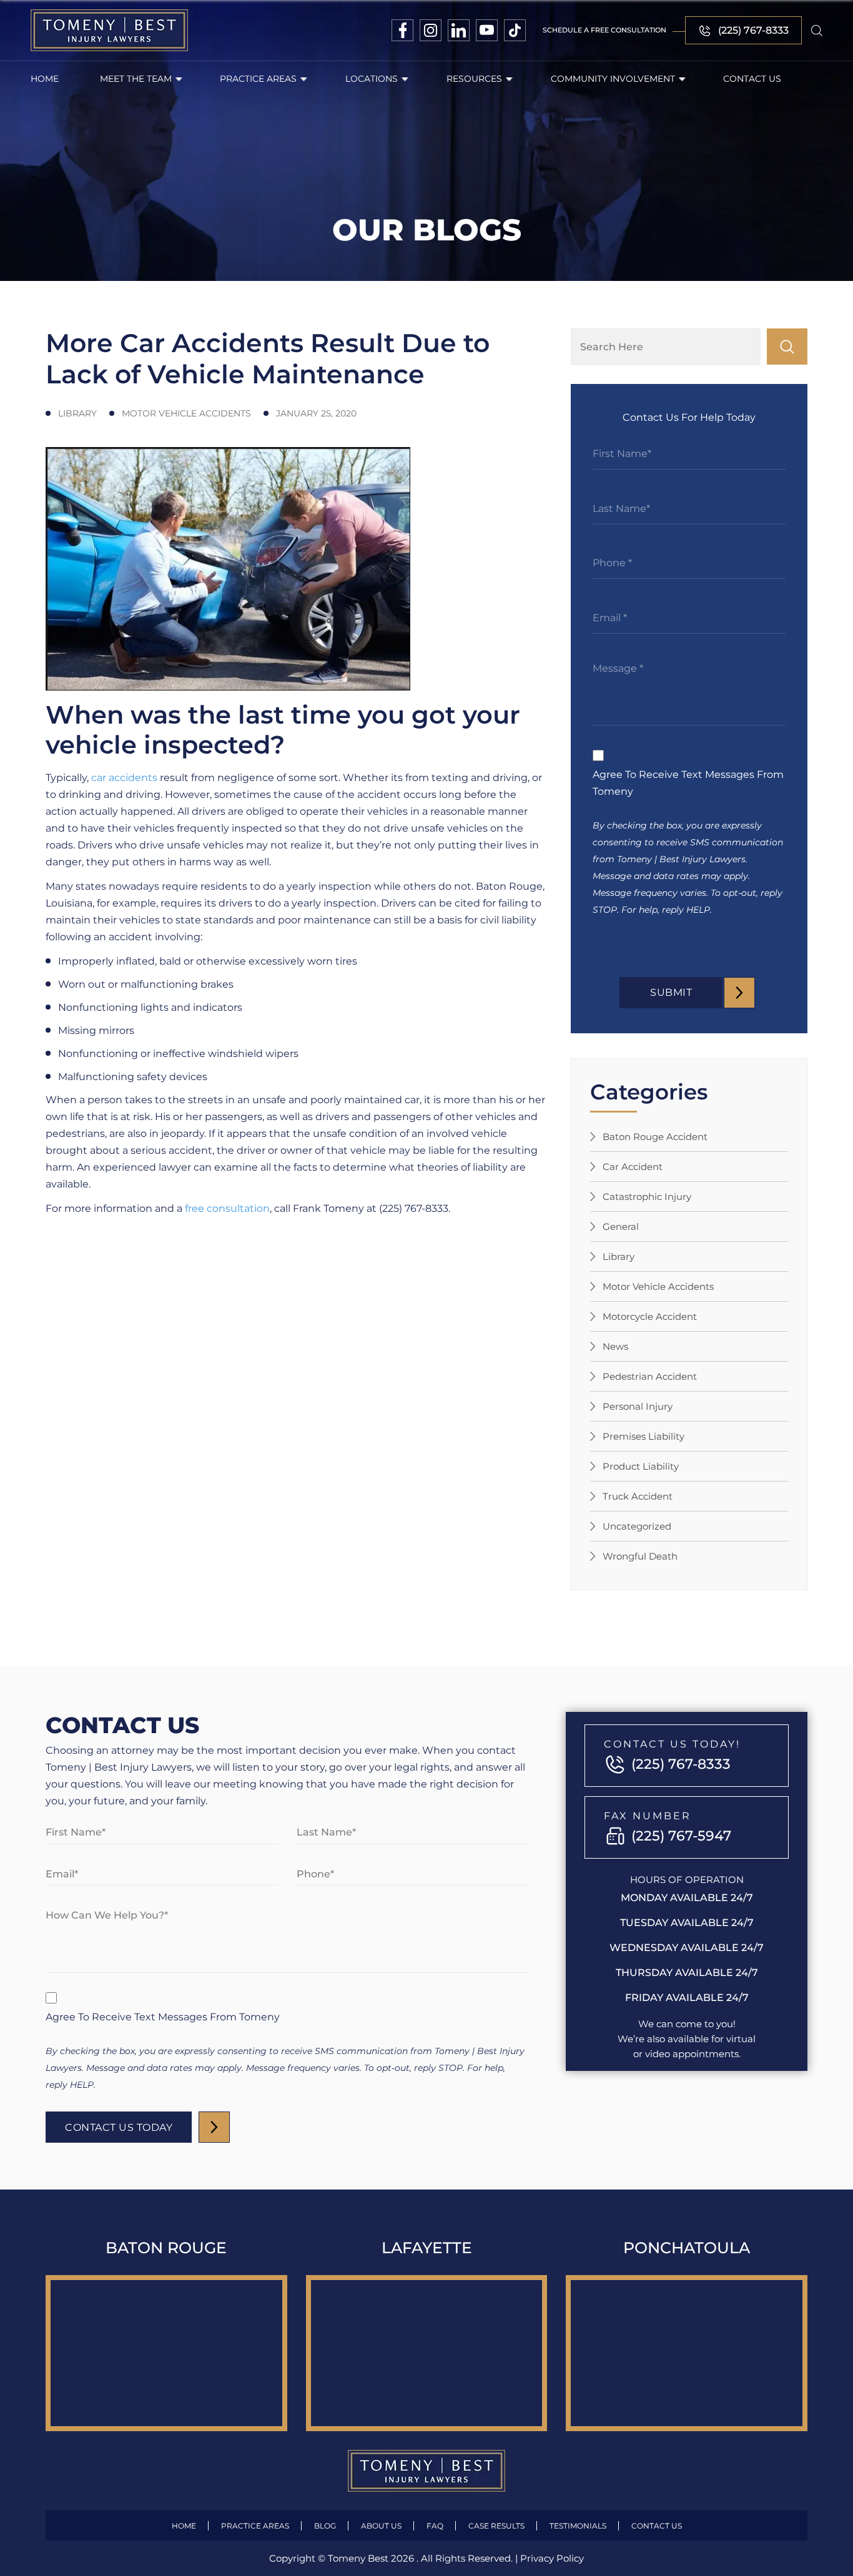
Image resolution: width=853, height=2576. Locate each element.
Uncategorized (637, 1526)
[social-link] (402, 30)
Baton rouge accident (655, 1137)
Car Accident (633, 1167)
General (621, 1227)
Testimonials (578, 2526)
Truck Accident (638, 1496)
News (615, 1346)
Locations (372, 79)
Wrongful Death (640, 1556)
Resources (474, 79)
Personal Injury (638, 1406)
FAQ (435, 2526)
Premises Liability (643, 1436)
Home (45, 79)
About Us (381, 2526)
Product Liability (641, 1466)
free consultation (227, 1208)
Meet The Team (136, 79)
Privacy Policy (552, 2558)
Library (619, 1256)
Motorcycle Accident (650, 1316)
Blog (325, 2526)
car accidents (124, 778)
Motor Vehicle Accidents (658, 1286)
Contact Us (752, 79)
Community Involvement (613, 79)
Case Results (496, 2526)
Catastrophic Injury (647, 1197)
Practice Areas (258, 79)
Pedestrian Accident (650, 1376)
